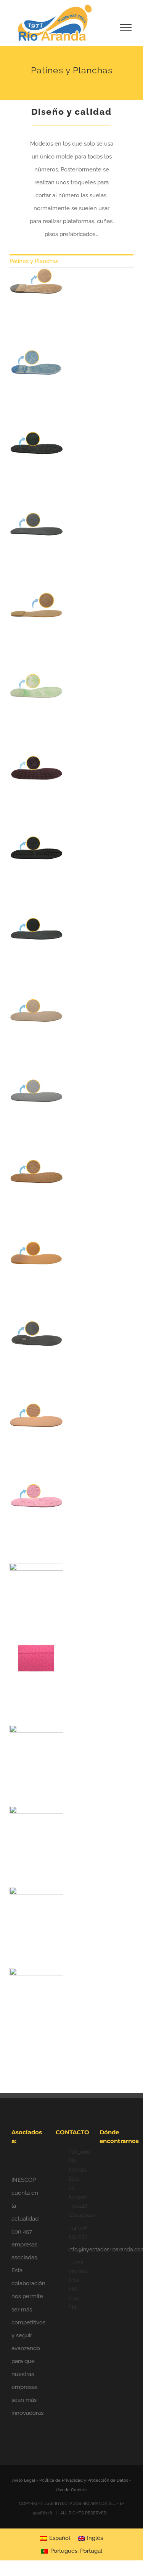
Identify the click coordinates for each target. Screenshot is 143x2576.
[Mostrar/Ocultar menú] (126, 28)
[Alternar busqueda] (100, 27)
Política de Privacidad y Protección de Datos (84, 2480)
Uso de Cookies (71, 2490)
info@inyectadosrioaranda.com (78, 2249)
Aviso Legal (24, 2480)
